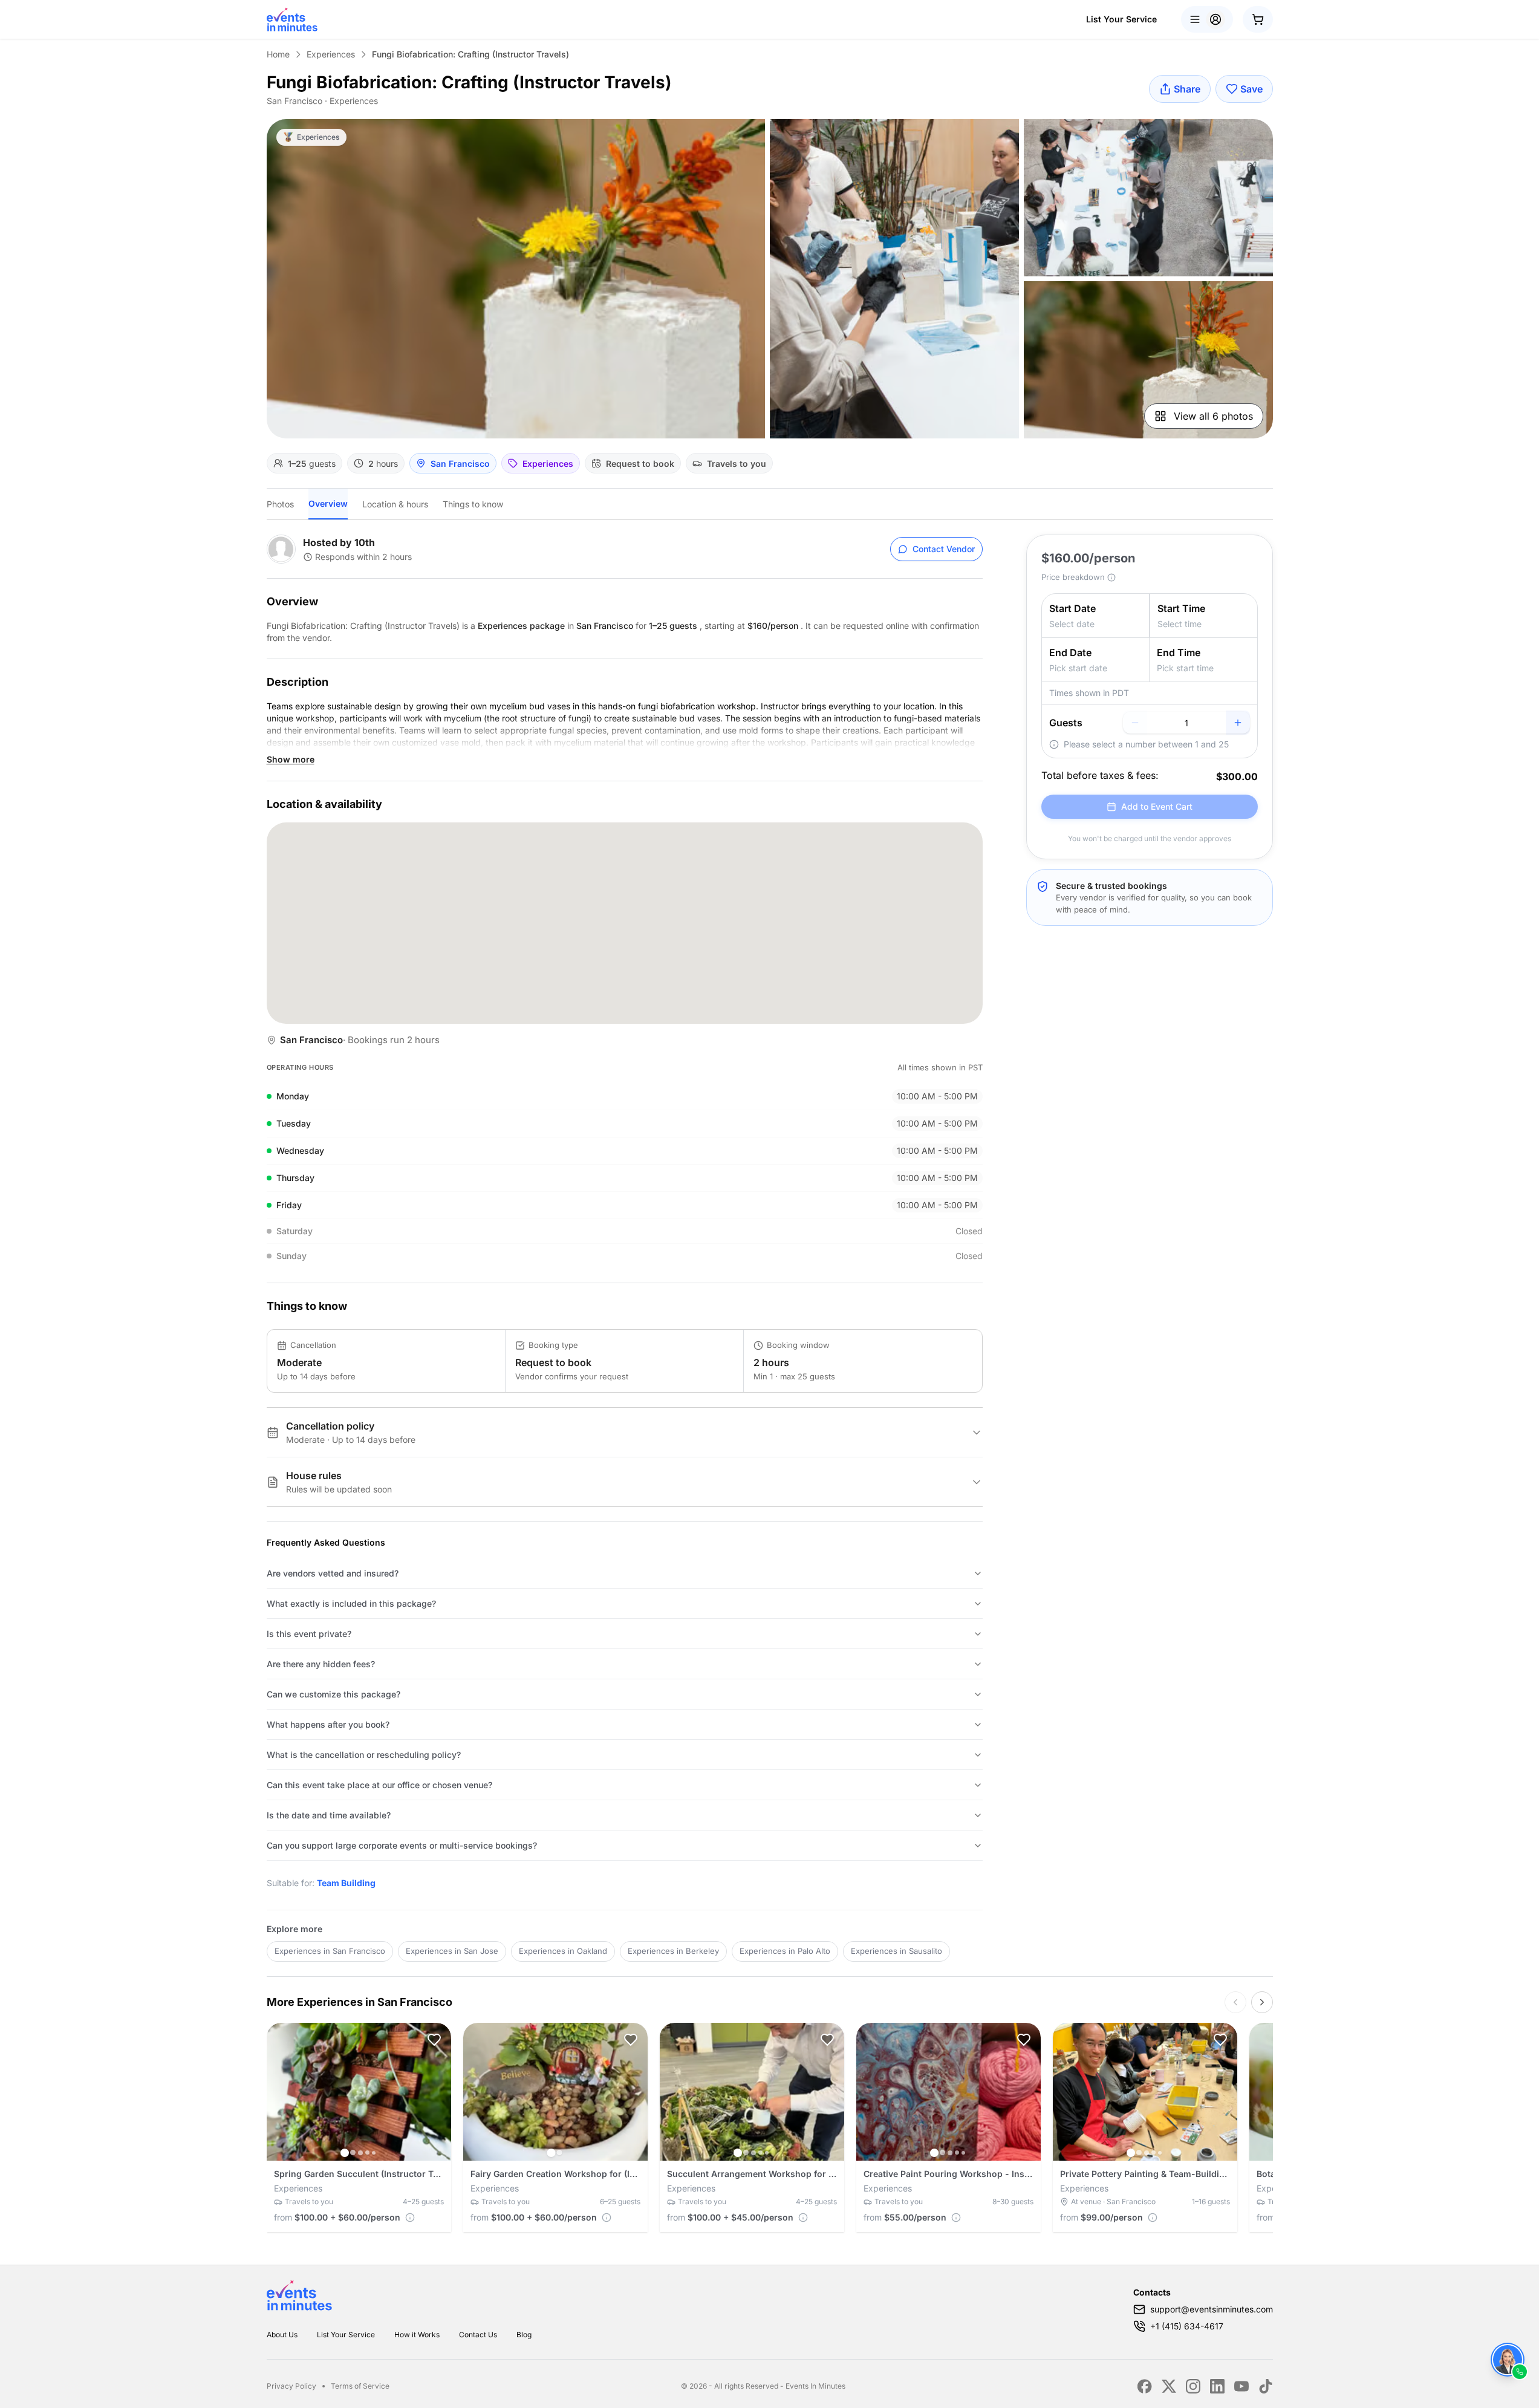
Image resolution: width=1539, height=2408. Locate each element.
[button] (434, 2040)
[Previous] (1235, 2002)
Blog (524, 2335)
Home (278, 54)
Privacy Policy (291, 2386)
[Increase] (1238, 723)
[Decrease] (1135, 723)
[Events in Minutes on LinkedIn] (1217, 2386)
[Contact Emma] (1508, 2360)
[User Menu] (1207, 19)
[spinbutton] (1186, 723)
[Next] (1262, 2002)
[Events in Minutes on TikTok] (1266, 2386)
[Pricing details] (410, 2218)
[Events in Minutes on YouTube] (1241, 2386)
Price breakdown (1073, 577)
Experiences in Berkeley (673, 1951)
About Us (282, 2335)
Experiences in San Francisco (330, 1951)
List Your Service (1121, 19)
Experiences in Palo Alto (785, 1951)
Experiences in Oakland (563, 1951)
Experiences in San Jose (452, 1951)
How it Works (417, 2335)
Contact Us (478, 2335)
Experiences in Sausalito (896, 1951)
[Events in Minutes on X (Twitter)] (1169, 2386)
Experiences (331, 54)
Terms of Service (360, 2386)
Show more (291, 759)
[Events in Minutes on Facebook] (1145, 2386)
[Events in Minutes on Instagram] (1193, 2386)
